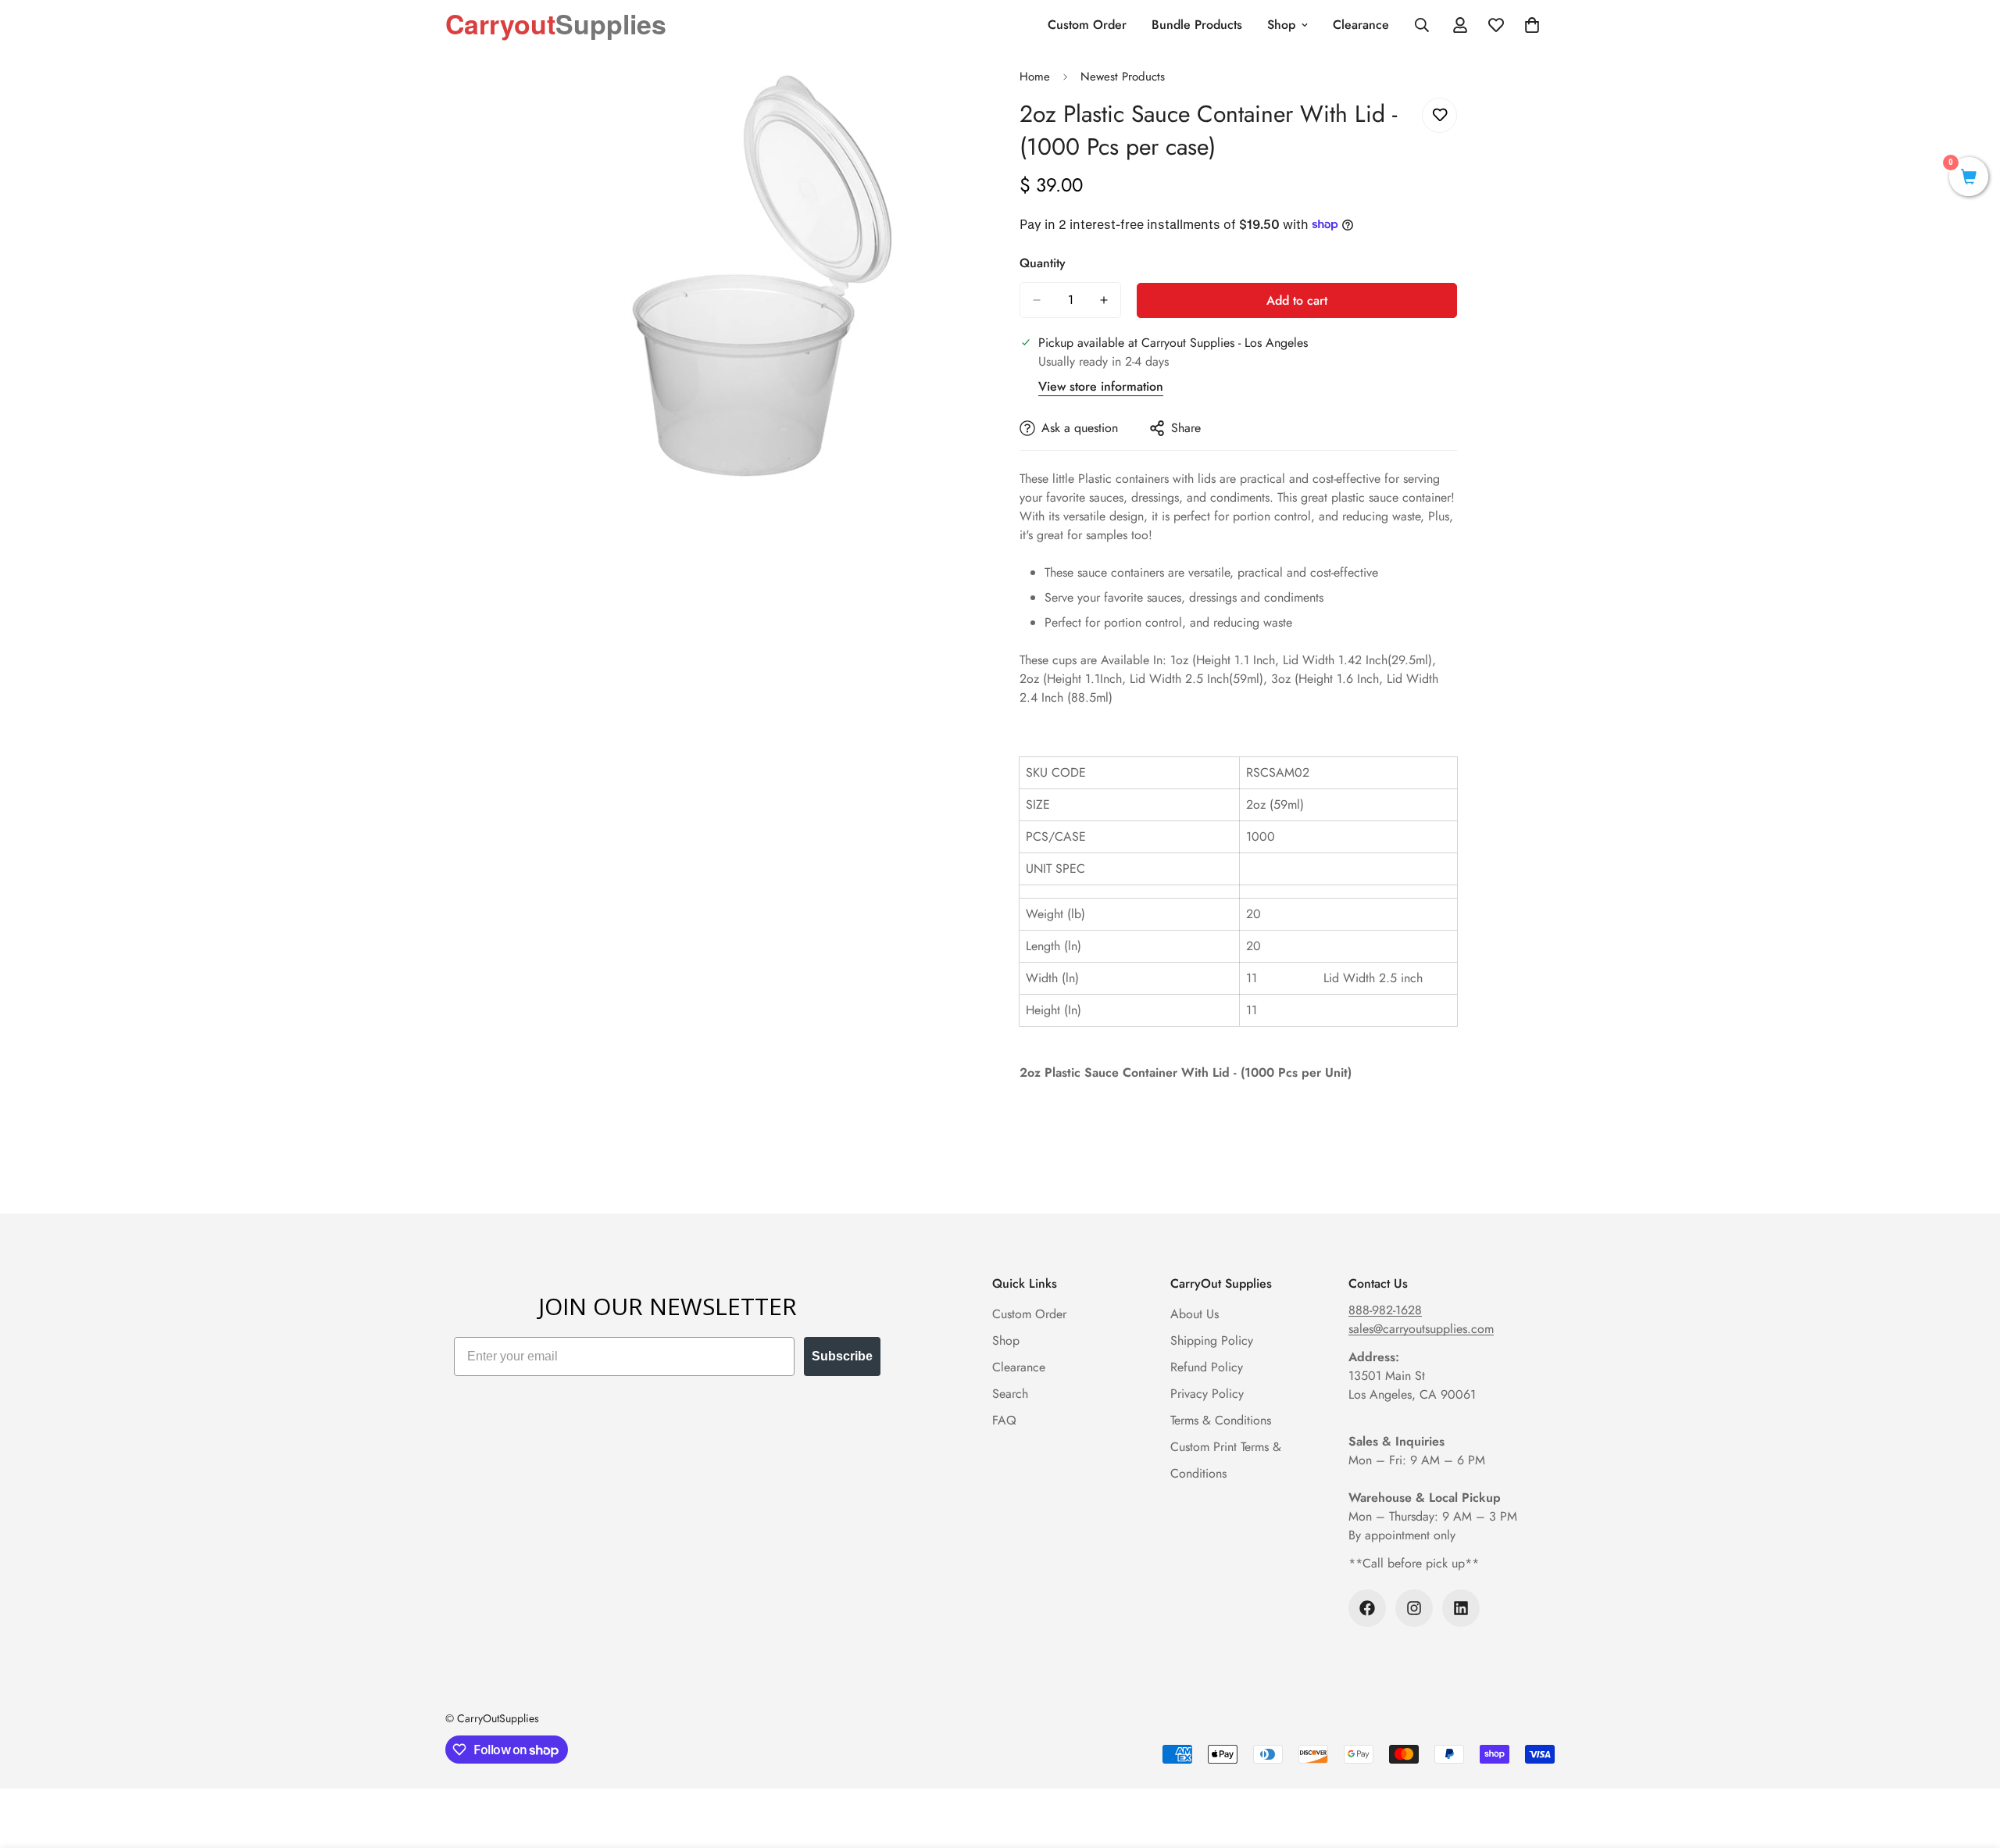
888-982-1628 (1385, 1310)
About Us (1195, 1314)
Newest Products (1123, 77)
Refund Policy (1207, 1367)
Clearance (1361, 25)
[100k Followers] (1367, 1608)
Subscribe (842, 1356)
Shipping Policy (1212, 1340)
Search (1010, 1394)
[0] (1969, 179)
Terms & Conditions (1221, 1420)
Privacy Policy (1207, 1394)
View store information (1101, 386)
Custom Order (1087, 25)
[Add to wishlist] (1439, 115)
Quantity (1043, 263)
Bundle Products (1197, 25)
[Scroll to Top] (1970, 1763)
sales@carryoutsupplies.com (1421, 1329)
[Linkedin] (1461, 1608)
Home (1035, 77)
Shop (1281, 25)
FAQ (1004, 1420)
